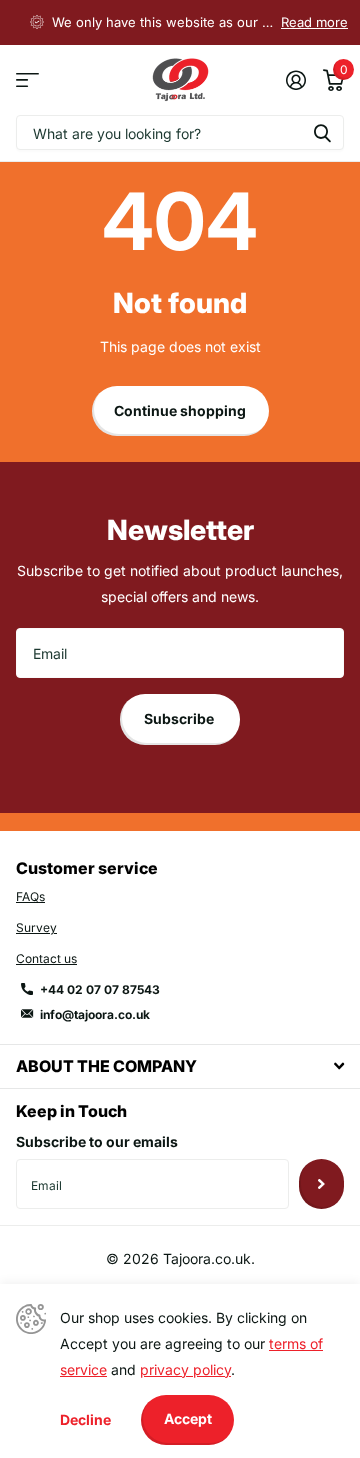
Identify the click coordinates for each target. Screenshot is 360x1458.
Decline (85, 1419)
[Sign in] (295, 80)
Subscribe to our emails (97, 1141)
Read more (314, 22)
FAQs (30, 896)
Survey (36, 927)
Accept (188, 1418)
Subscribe (180, 718)
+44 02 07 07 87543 (100, 989)
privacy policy (185, 1369)
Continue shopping (180, 410)
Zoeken (322, 132)
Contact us (46, 958)
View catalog (27, 80)
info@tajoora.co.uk (95, 1014)
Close (180, 1066)
